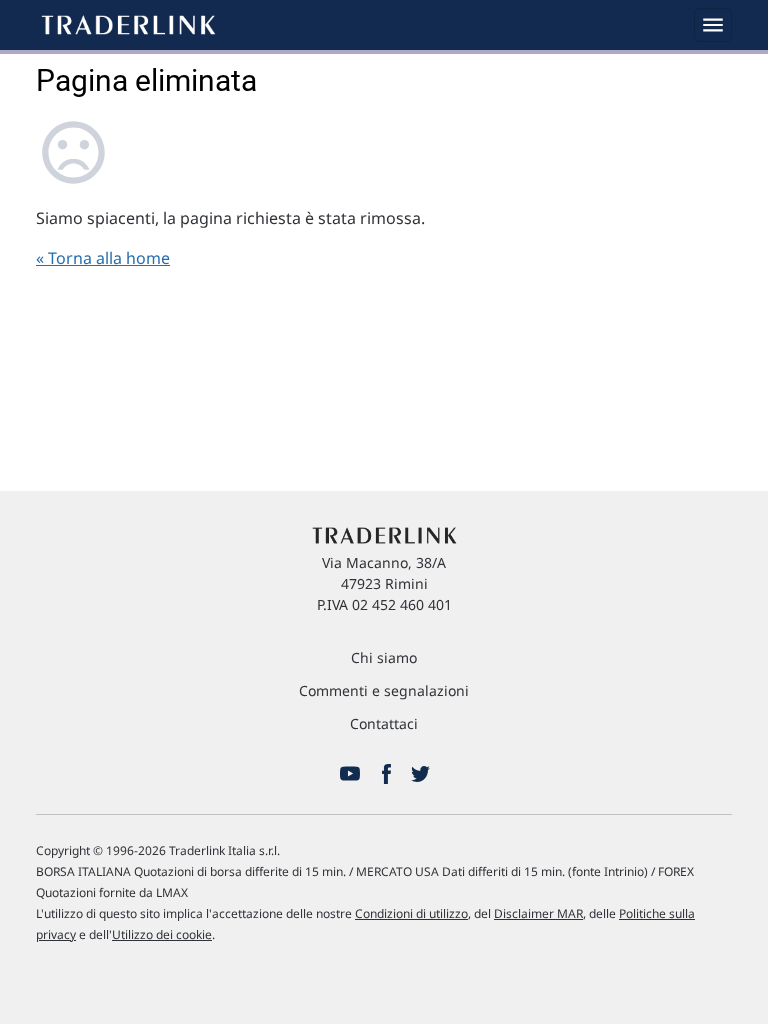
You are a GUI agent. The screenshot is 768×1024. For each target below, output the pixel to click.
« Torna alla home (103, 258)
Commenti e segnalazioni (384, 690)
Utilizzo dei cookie (162, 934)
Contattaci (384, 723)
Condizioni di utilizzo (411, 913)
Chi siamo (384, 657)
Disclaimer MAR (538, 913)
